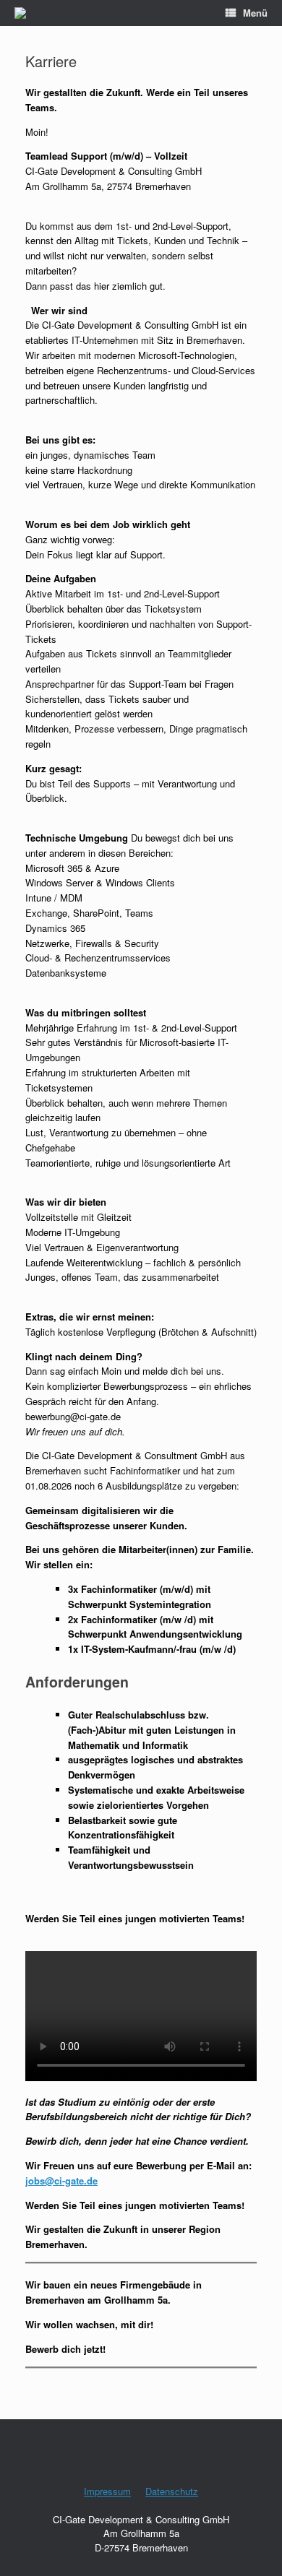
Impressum (107, 2491)
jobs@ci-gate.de (61, 2180)
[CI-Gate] (20, 13)
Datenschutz (172, 2491)
